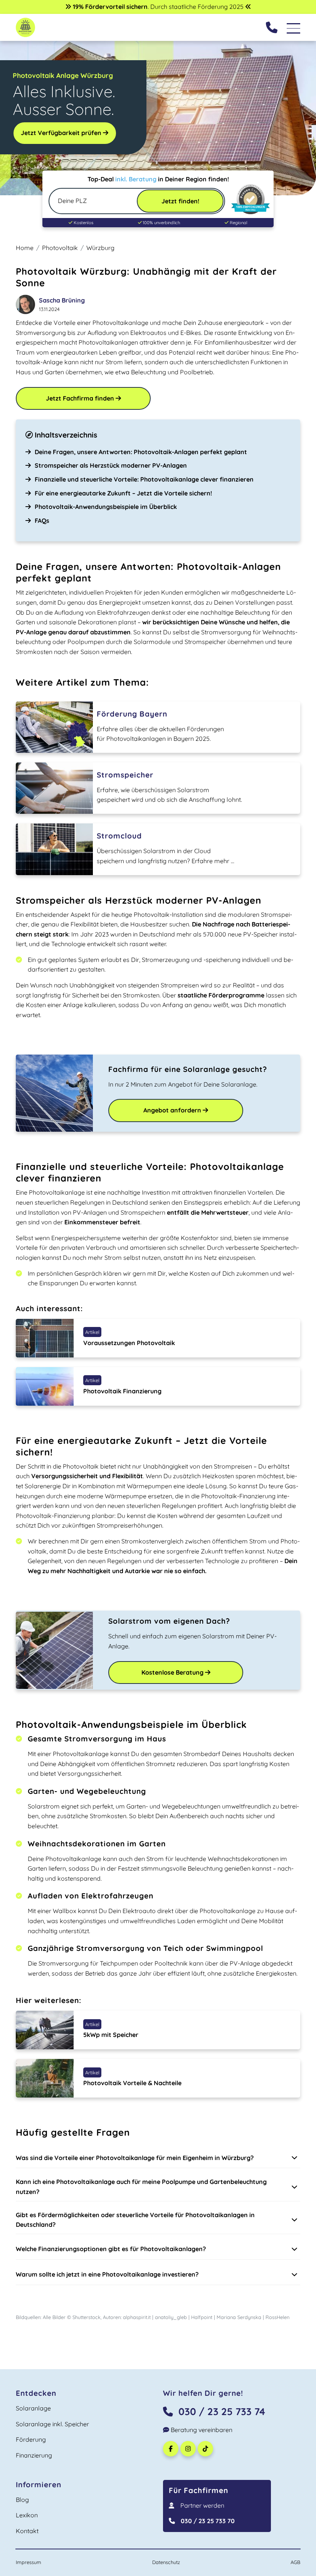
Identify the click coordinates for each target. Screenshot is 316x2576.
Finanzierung (34, 2455)
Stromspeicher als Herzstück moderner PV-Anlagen (111, 465)
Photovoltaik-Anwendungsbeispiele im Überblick (106, 507)
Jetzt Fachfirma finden (81, 398)
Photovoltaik (60, 248)
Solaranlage (33, 2408)
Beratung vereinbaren (201, 2430)
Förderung (31, 2439)
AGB (295, 2562)
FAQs (42, 521)
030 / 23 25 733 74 (222, 2411)
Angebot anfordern (173, 1110)
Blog (22, 2500)
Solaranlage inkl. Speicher (52, 2424)
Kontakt (27, 2531)
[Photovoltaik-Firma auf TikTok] (206, 2449)
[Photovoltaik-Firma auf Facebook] (172, 2449)
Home (25, 248)
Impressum (29, 2562)
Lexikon (27, 2515)
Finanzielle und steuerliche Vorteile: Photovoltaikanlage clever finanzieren (144, 479)
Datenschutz (166, 2562)
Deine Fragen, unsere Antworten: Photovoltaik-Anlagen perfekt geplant (141, 452)
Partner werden (202, 2505)
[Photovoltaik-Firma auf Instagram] (189, 2449)
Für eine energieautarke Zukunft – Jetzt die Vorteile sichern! (123, 493)
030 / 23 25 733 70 (208, 2521)
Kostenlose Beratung (173, 1672)
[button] (158, 2158)
